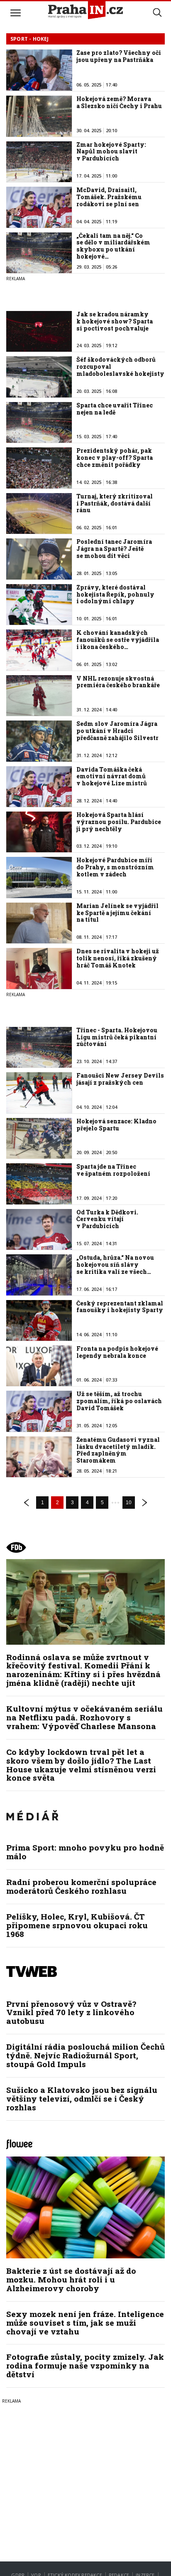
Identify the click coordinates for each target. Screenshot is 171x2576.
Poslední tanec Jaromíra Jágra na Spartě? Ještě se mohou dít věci (114, 549)
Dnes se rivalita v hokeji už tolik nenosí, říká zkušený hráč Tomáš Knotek (118, 958)
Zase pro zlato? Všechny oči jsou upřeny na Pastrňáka (119, 56)
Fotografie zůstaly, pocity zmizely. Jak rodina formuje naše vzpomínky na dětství (85, 2365)
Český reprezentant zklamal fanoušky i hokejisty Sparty (120, 1307)
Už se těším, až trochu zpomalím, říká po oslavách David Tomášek (119, 1401)
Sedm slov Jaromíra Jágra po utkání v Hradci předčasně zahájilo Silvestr (117, 731)
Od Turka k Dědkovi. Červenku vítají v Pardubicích (107, 1219)
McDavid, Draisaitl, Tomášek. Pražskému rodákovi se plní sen (109, 197)
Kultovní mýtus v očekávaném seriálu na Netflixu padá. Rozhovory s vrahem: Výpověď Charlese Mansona (84, 1717)
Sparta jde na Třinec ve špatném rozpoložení (113, 1170)
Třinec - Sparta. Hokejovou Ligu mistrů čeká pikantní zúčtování (117, 1037)
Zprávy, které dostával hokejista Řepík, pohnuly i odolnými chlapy (115, 594)
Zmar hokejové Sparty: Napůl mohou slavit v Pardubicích (111, 152)
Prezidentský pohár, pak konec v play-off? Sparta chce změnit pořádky (115, 458)
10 (129, 1503)
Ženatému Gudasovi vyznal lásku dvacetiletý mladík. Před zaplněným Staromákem (118, 1450)
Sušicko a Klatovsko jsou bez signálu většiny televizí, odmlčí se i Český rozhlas (82, 2099)
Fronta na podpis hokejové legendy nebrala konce (117, 1352)
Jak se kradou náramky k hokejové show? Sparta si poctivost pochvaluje (115, 321)
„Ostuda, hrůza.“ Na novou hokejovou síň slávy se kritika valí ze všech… (115, 1265)
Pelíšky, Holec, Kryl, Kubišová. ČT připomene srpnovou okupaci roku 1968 (77, 1925)
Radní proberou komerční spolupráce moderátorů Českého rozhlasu (81, 1886)
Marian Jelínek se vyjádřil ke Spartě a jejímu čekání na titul (117, 913)
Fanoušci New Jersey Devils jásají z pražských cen (120, 1079)
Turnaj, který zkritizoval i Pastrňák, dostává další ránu (115, 503)
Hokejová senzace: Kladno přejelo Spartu (116, 1125)
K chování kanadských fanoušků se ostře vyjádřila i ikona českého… (118, 640)
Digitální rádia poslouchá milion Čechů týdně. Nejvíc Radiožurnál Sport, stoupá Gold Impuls (85, 2055)
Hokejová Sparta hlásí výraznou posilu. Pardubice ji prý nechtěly (119, 822)
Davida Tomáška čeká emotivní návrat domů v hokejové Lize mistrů (112, 776)
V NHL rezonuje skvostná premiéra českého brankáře (118, 682)
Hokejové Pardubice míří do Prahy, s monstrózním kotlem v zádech (115, 867)
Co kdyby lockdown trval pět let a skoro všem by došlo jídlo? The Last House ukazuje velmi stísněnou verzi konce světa (81, 1765)
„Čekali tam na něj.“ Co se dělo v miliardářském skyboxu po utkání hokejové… (113, 246)
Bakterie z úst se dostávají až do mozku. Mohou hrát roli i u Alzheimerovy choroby (71, 2279)
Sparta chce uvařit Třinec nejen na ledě (115, 409)
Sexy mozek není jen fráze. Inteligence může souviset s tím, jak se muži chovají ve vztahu (85, 2323)
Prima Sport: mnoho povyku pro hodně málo (85, 1852)
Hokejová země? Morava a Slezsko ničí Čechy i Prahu (119, 102)
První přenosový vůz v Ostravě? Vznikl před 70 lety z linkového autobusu (71, 2012)
